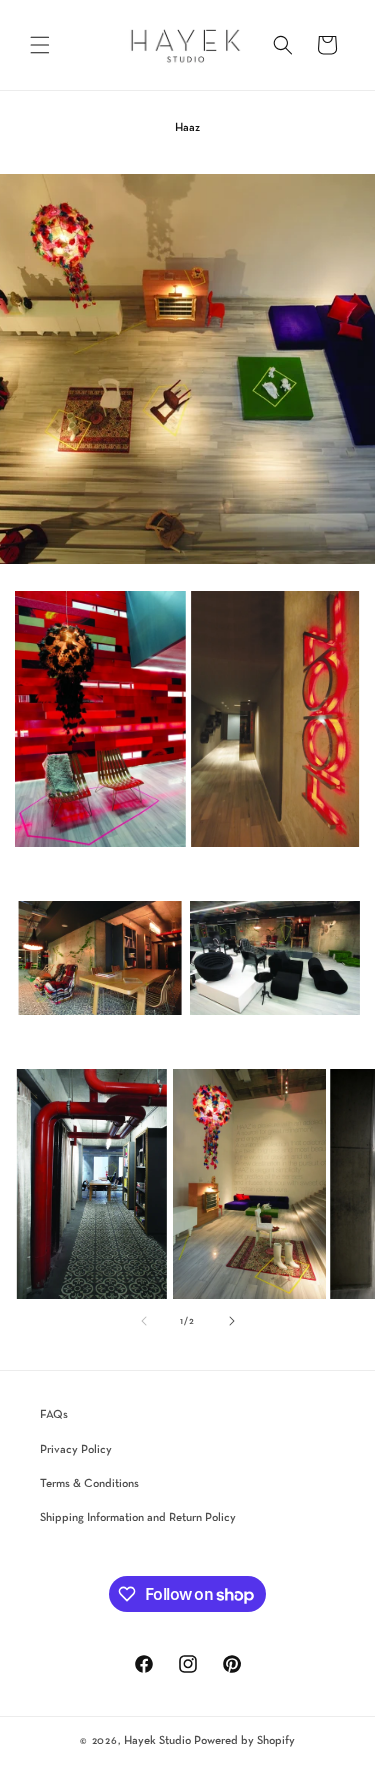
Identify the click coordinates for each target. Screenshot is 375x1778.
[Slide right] (232, 1321)
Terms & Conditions (89, 1484)
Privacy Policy (76, 1450)
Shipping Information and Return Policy (138, 1518)
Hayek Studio (157, 1741)
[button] (40, 45)
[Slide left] (144, 1321)
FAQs (54, 1415)
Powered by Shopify (244, 1741)
